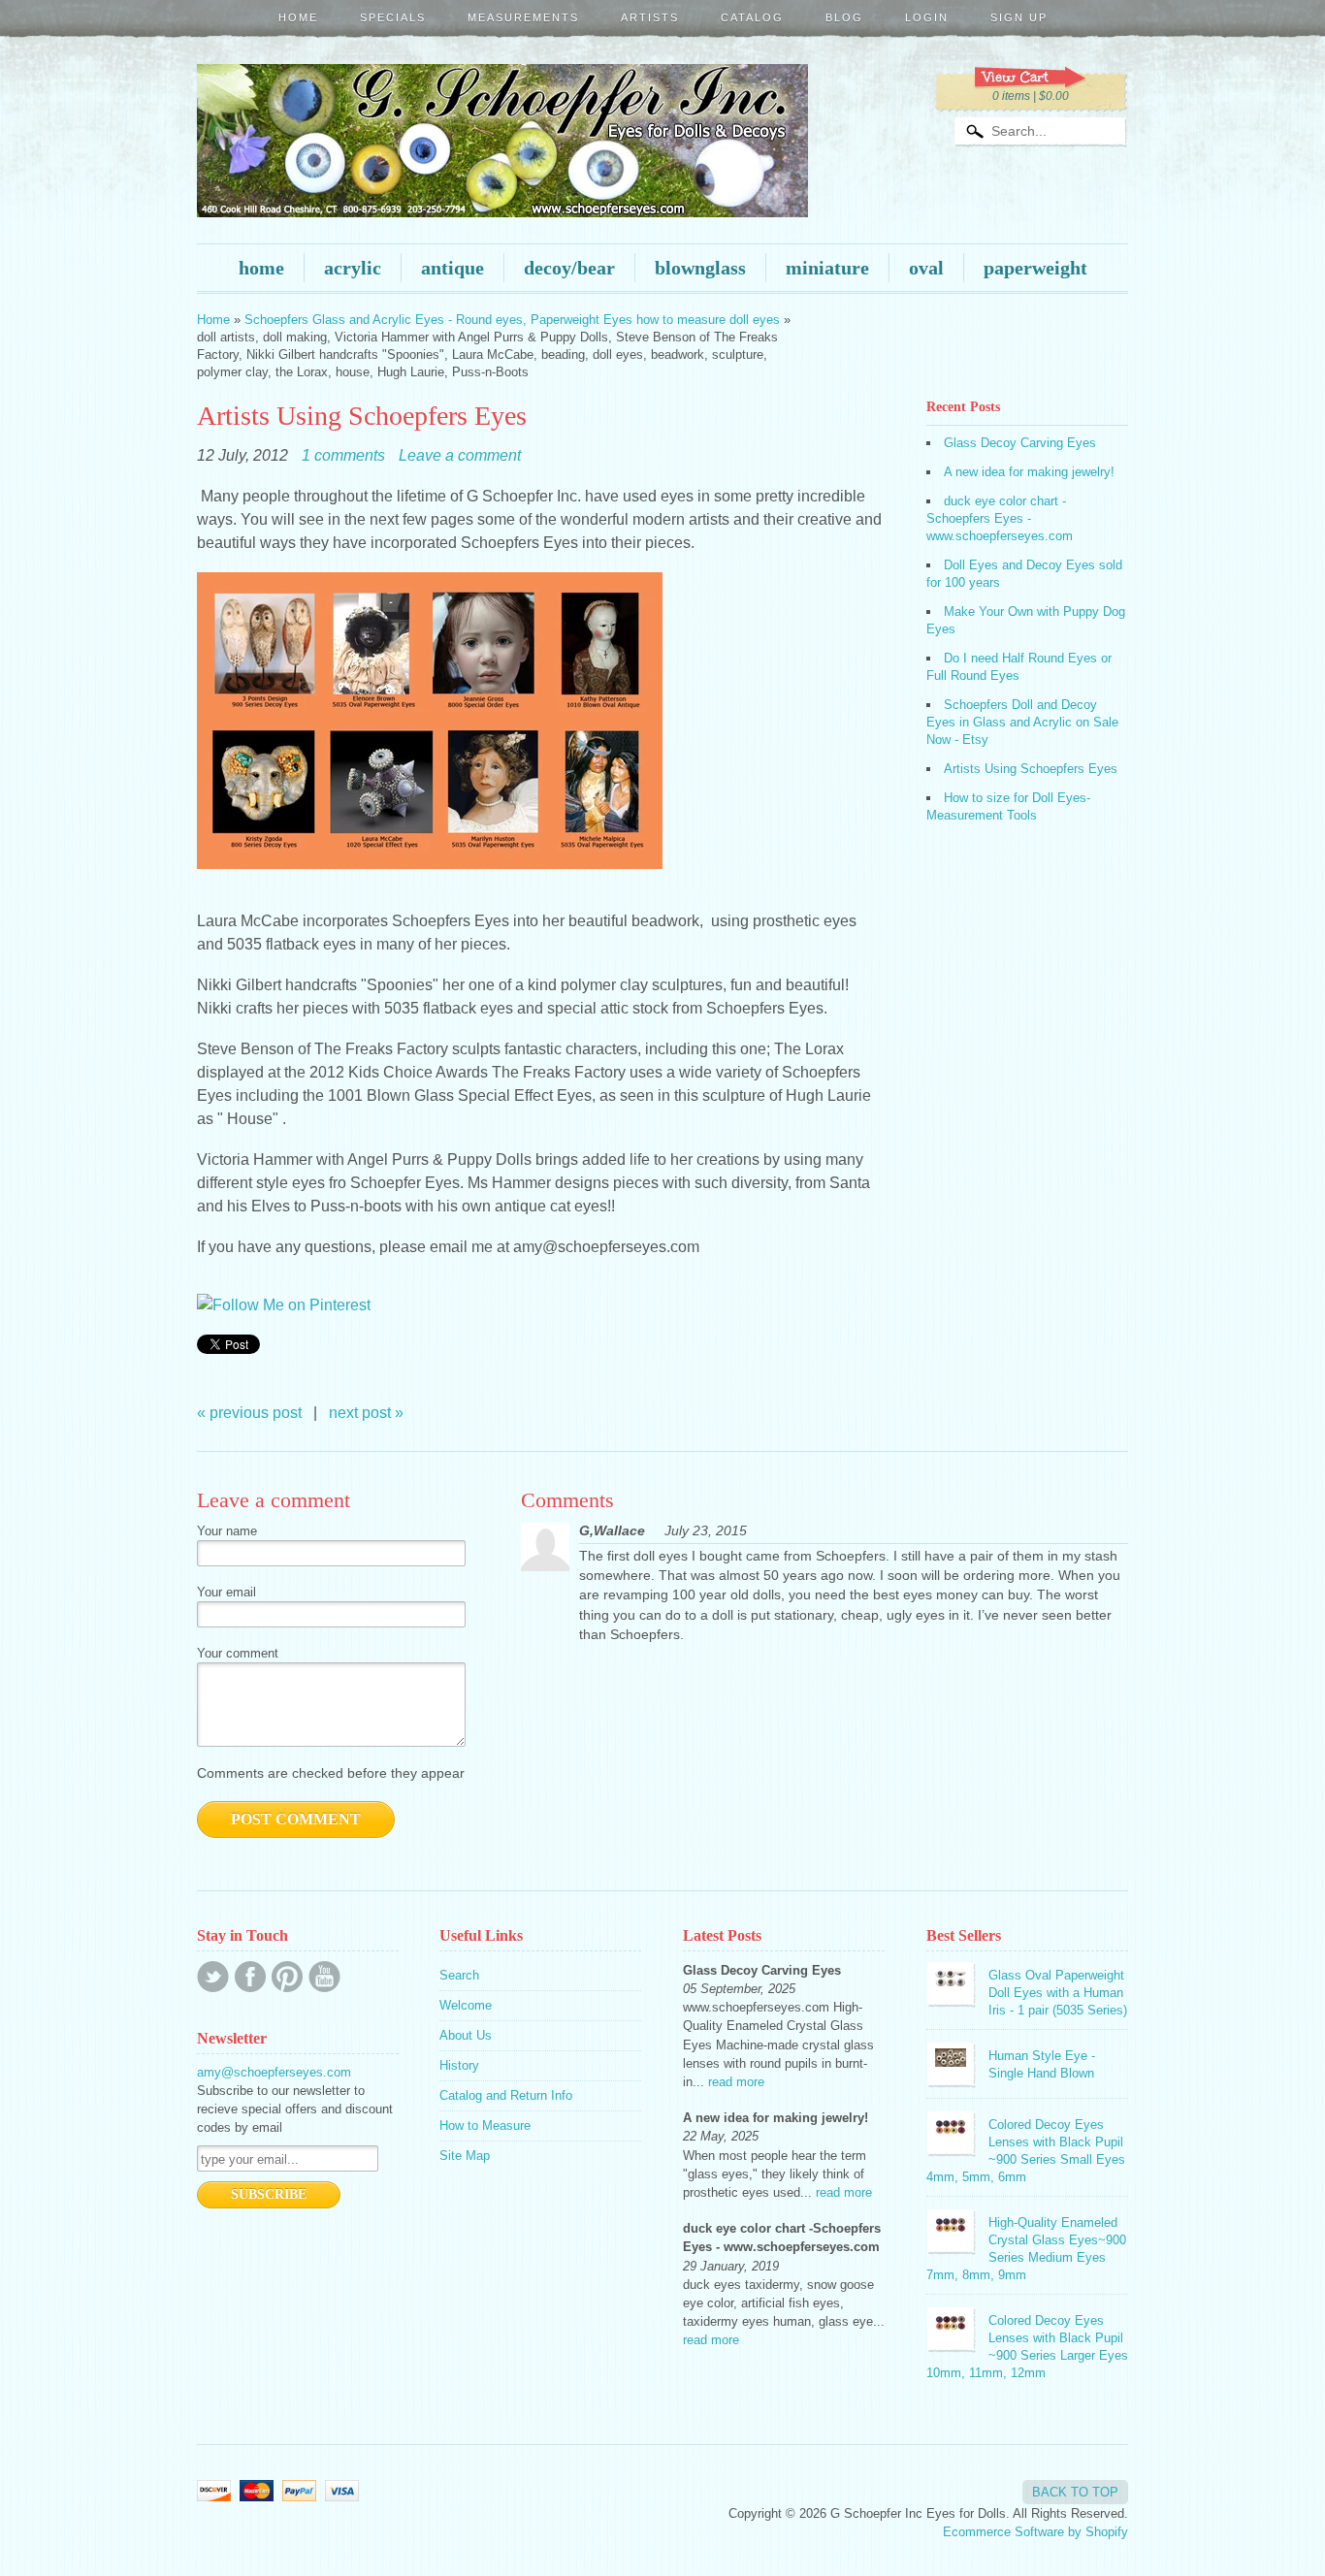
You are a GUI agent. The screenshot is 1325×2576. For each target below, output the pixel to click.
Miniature (827, 268)
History (459, 2065)
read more (736, 2082)
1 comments (343, 455)
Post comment (296, 1819)
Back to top (1075, 2492)
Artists (650, 17)
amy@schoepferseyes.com (274, 2072)
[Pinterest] (287, 1977)
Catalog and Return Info (506, 2095)
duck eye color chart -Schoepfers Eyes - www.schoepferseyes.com (1000, 518)
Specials (393, 17)
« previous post (249, 1413)
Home (298, 17)
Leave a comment (460, 455)
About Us (466, 2035)
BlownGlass (700, 268)
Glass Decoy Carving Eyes (1020, 443)
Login (927, 17)
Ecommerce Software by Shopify (1035, 2532)
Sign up (1019, 17)
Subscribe (269, 2194)
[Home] (502, 190)
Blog (844, 17)
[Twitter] (213, 1977)
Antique (452, 268)
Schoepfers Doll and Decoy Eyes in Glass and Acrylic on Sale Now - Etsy (1022, 722)
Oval (926, 268)
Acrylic (353, 268)
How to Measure (485, 2125)
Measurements (523, 17)
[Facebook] (250, 1977)
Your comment (238, 1653)
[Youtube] (324, 1977)
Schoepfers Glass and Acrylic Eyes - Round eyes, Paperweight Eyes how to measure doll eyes (512, 320)
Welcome (466, 2005)
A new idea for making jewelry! (1029, 472)
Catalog (752, 17)
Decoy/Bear (569, 268)
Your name (227, 1531)
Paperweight (1035, 268)
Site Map (465, 2156)
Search (459, 1975)
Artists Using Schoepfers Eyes (1031, 769)
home (261, 268)
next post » (366, 1413)
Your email (226, 1592)
